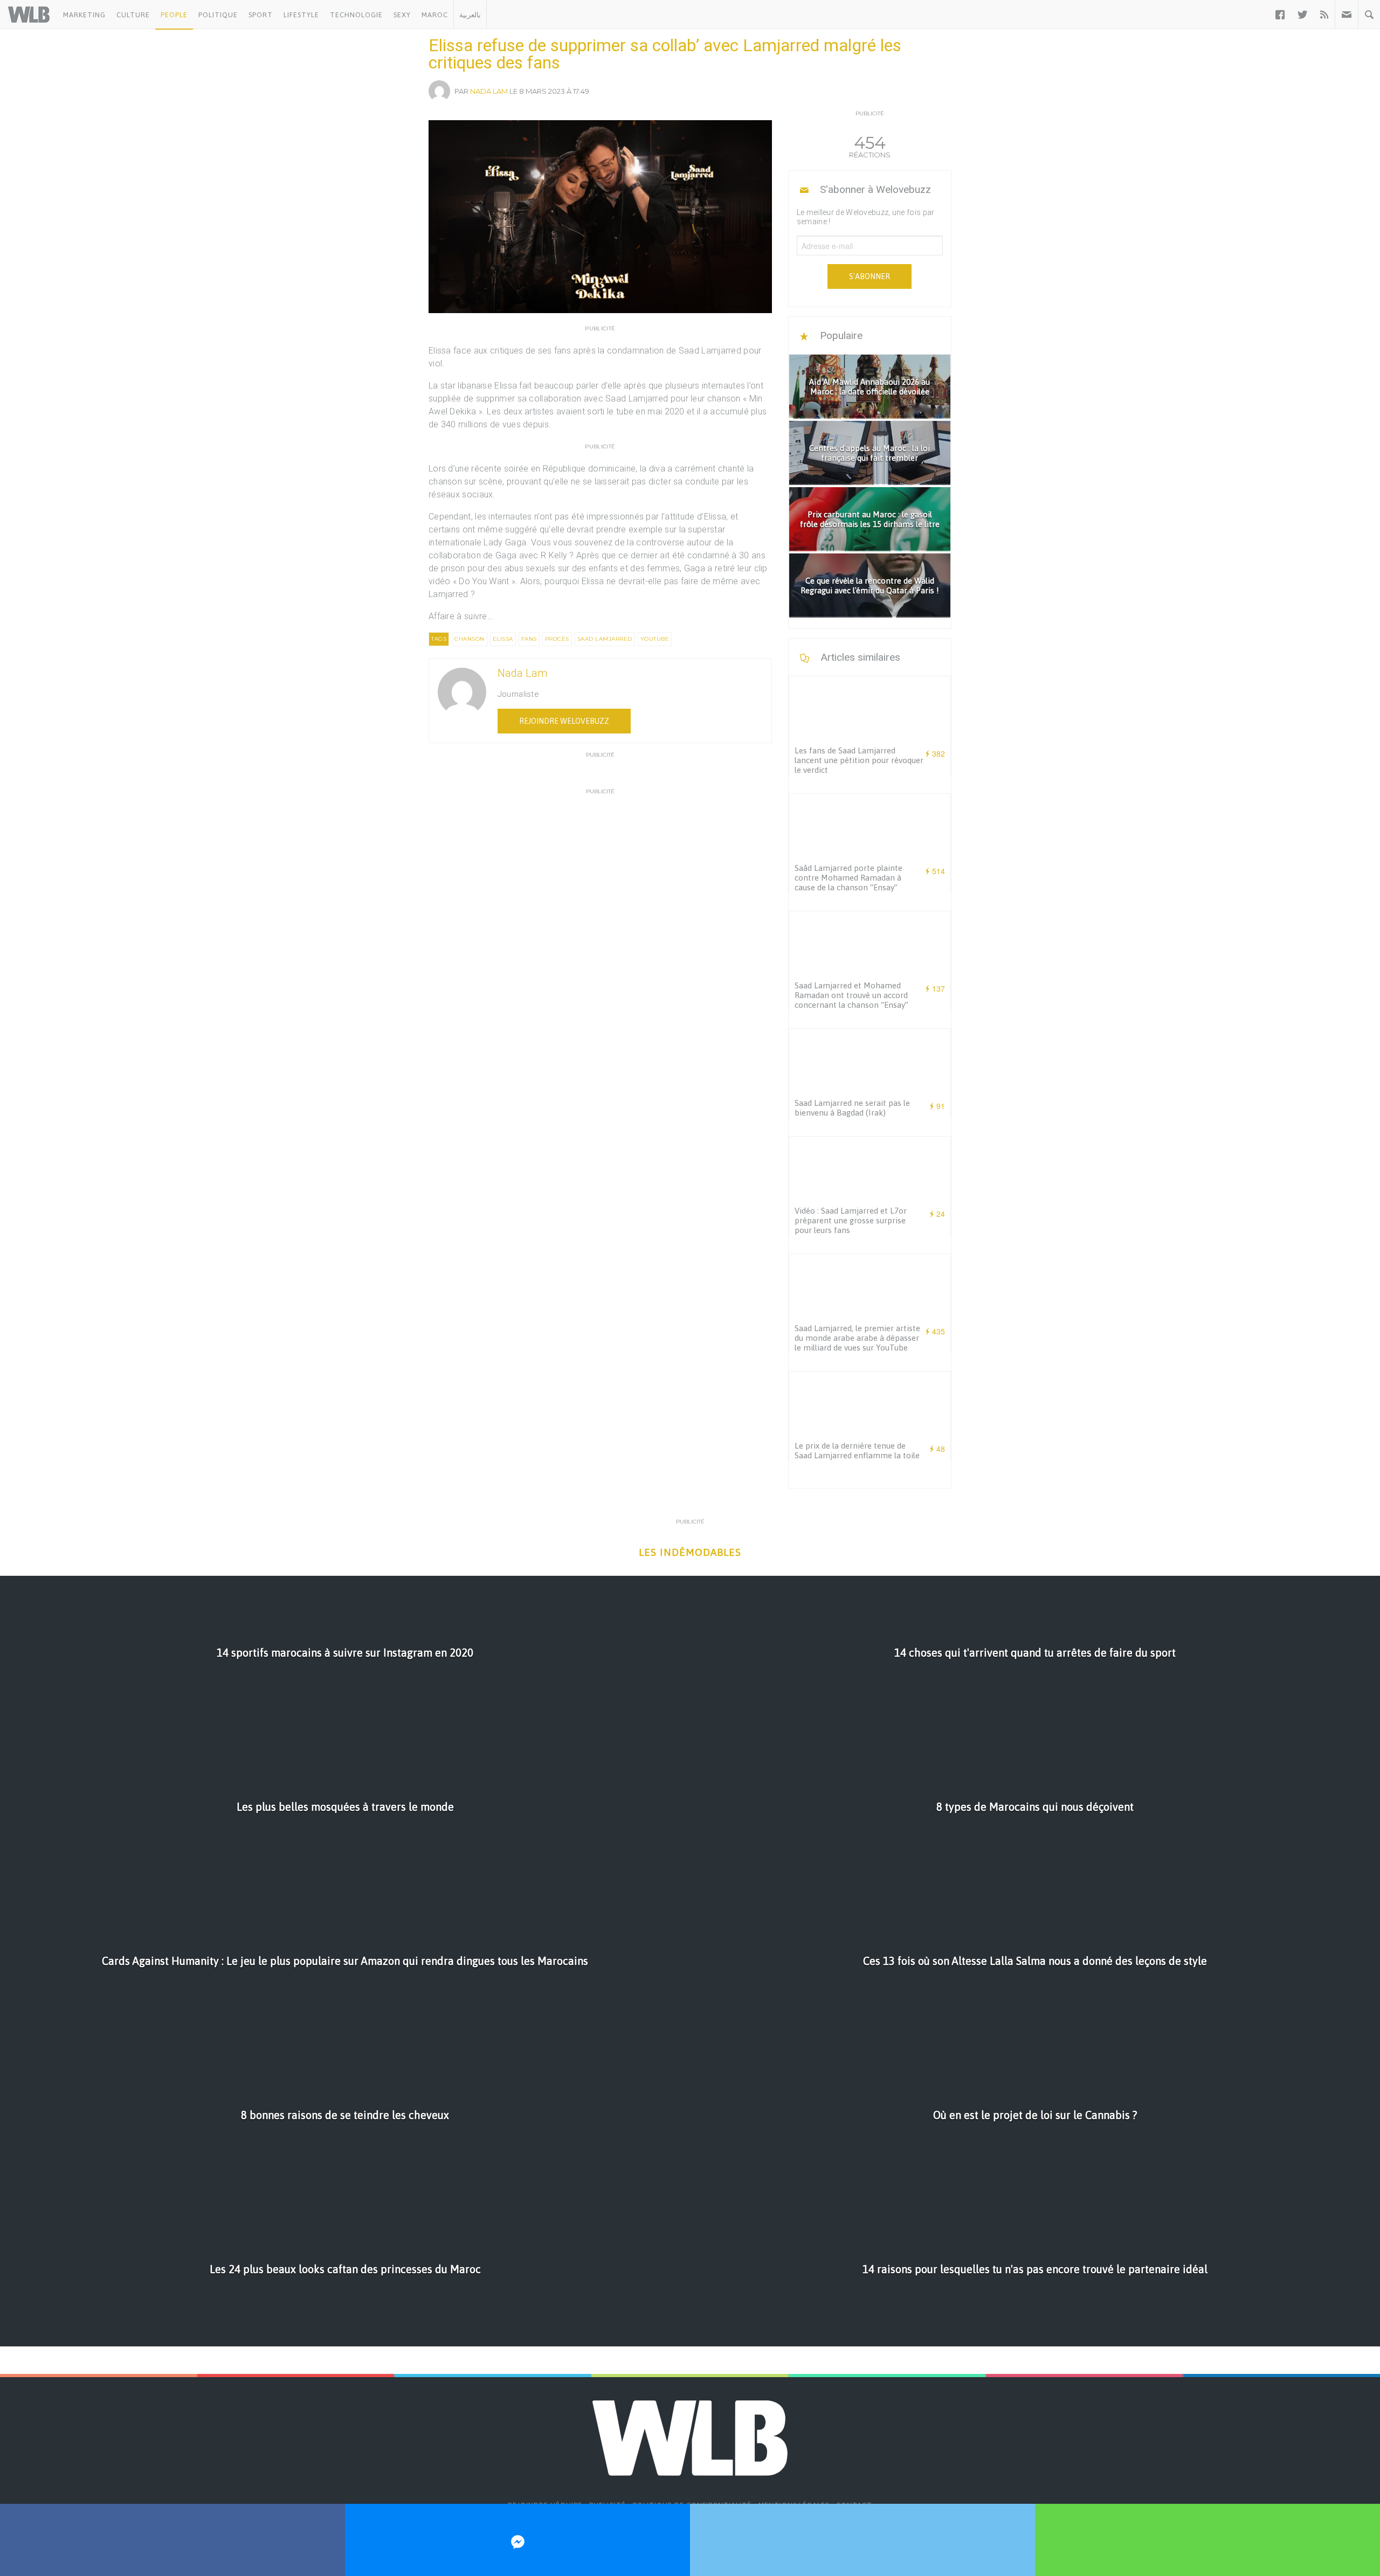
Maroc (435, 15)
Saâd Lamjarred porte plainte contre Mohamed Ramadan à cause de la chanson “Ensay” (848, 878)
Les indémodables (690, 1552)
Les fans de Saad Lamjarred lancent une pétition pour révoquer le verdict (859, 760)
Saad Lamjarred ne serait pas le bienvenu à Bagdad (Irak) (852, 1108)
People (174, 15)
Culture (133, 15)
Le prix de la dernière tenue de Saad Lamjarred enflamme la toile (857, 1450)
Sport (261, 15)
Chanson (470, 639)
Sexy (402, 15)
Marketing (84, 15)
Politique (218, 15)
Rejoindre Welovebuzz (564, 721)
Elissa (503, 639)
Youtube (655, 639)
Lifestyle (301, 15)
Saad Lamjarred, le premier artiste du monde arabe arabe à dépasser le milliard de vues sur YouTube (857, 1338)
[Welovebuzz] (29, 15)
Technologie (356, 15)
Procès (557, 639)
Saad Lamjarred (605, 639)
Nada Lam (489, 91)
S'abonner (870, 276)
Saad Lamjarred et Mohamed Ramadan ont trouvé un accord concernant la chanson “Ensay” (851, 995)
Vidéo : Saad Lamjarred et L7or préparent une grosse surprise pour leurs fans (851, 1220)
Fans (529, 639)
